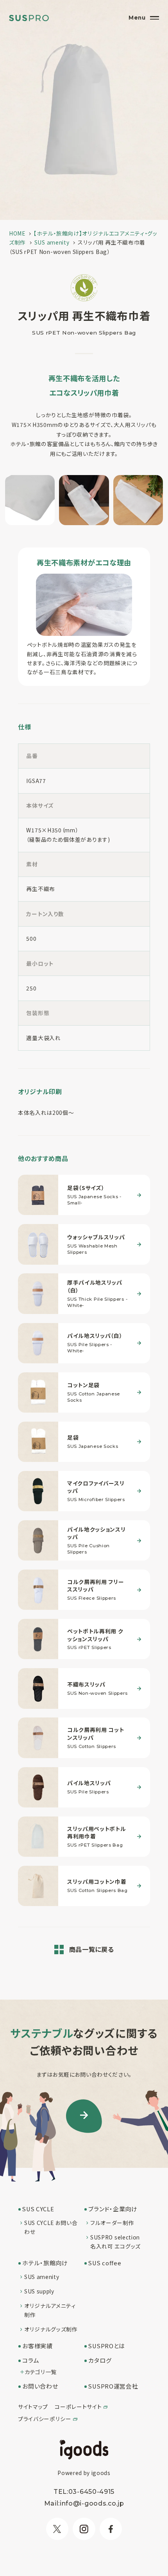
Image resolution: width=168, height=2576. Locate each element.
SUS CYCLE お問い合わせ (51, 2227)
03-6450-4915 (91, 2491)
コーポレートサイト (78, 2407)
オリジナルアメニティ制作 (50, 2310)
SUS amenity (42, 2277)
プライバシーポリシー (45, 2419)
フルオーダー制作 (112, 2223)
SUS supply (39, 2291)
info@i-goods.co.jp (92, 2503)
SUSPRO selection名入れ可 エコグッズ (115, 2242)
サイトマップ (33, 2407)
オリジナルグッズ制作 (51, 2329)
